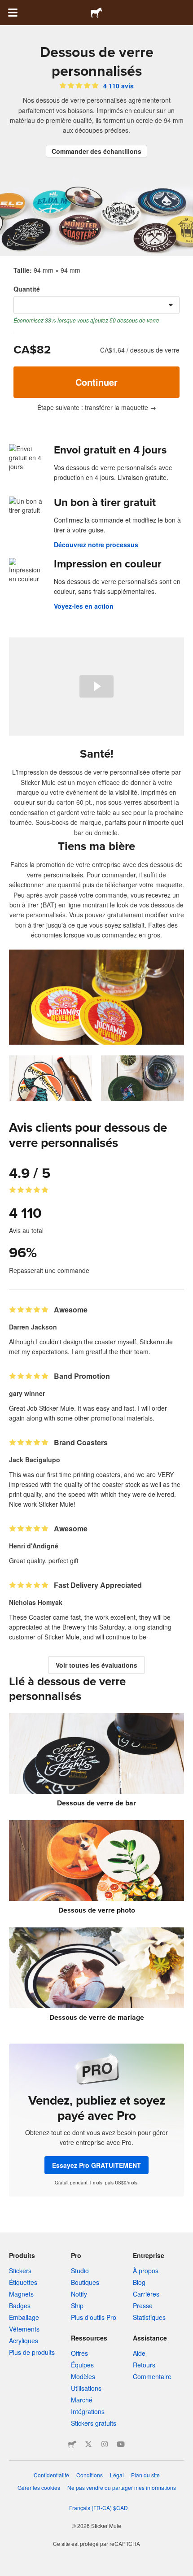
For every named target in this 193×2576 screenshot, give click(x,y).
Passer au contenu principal (7, 7)
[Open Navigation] (13, 13)
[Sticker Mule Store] (72, 2444)
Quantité (27, 289)
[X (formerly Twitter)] (88, 2444)
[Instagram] (105, 2444)
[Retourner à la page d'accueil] (96, 13)
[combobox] (96, 305)
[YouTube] (121, 2444)
